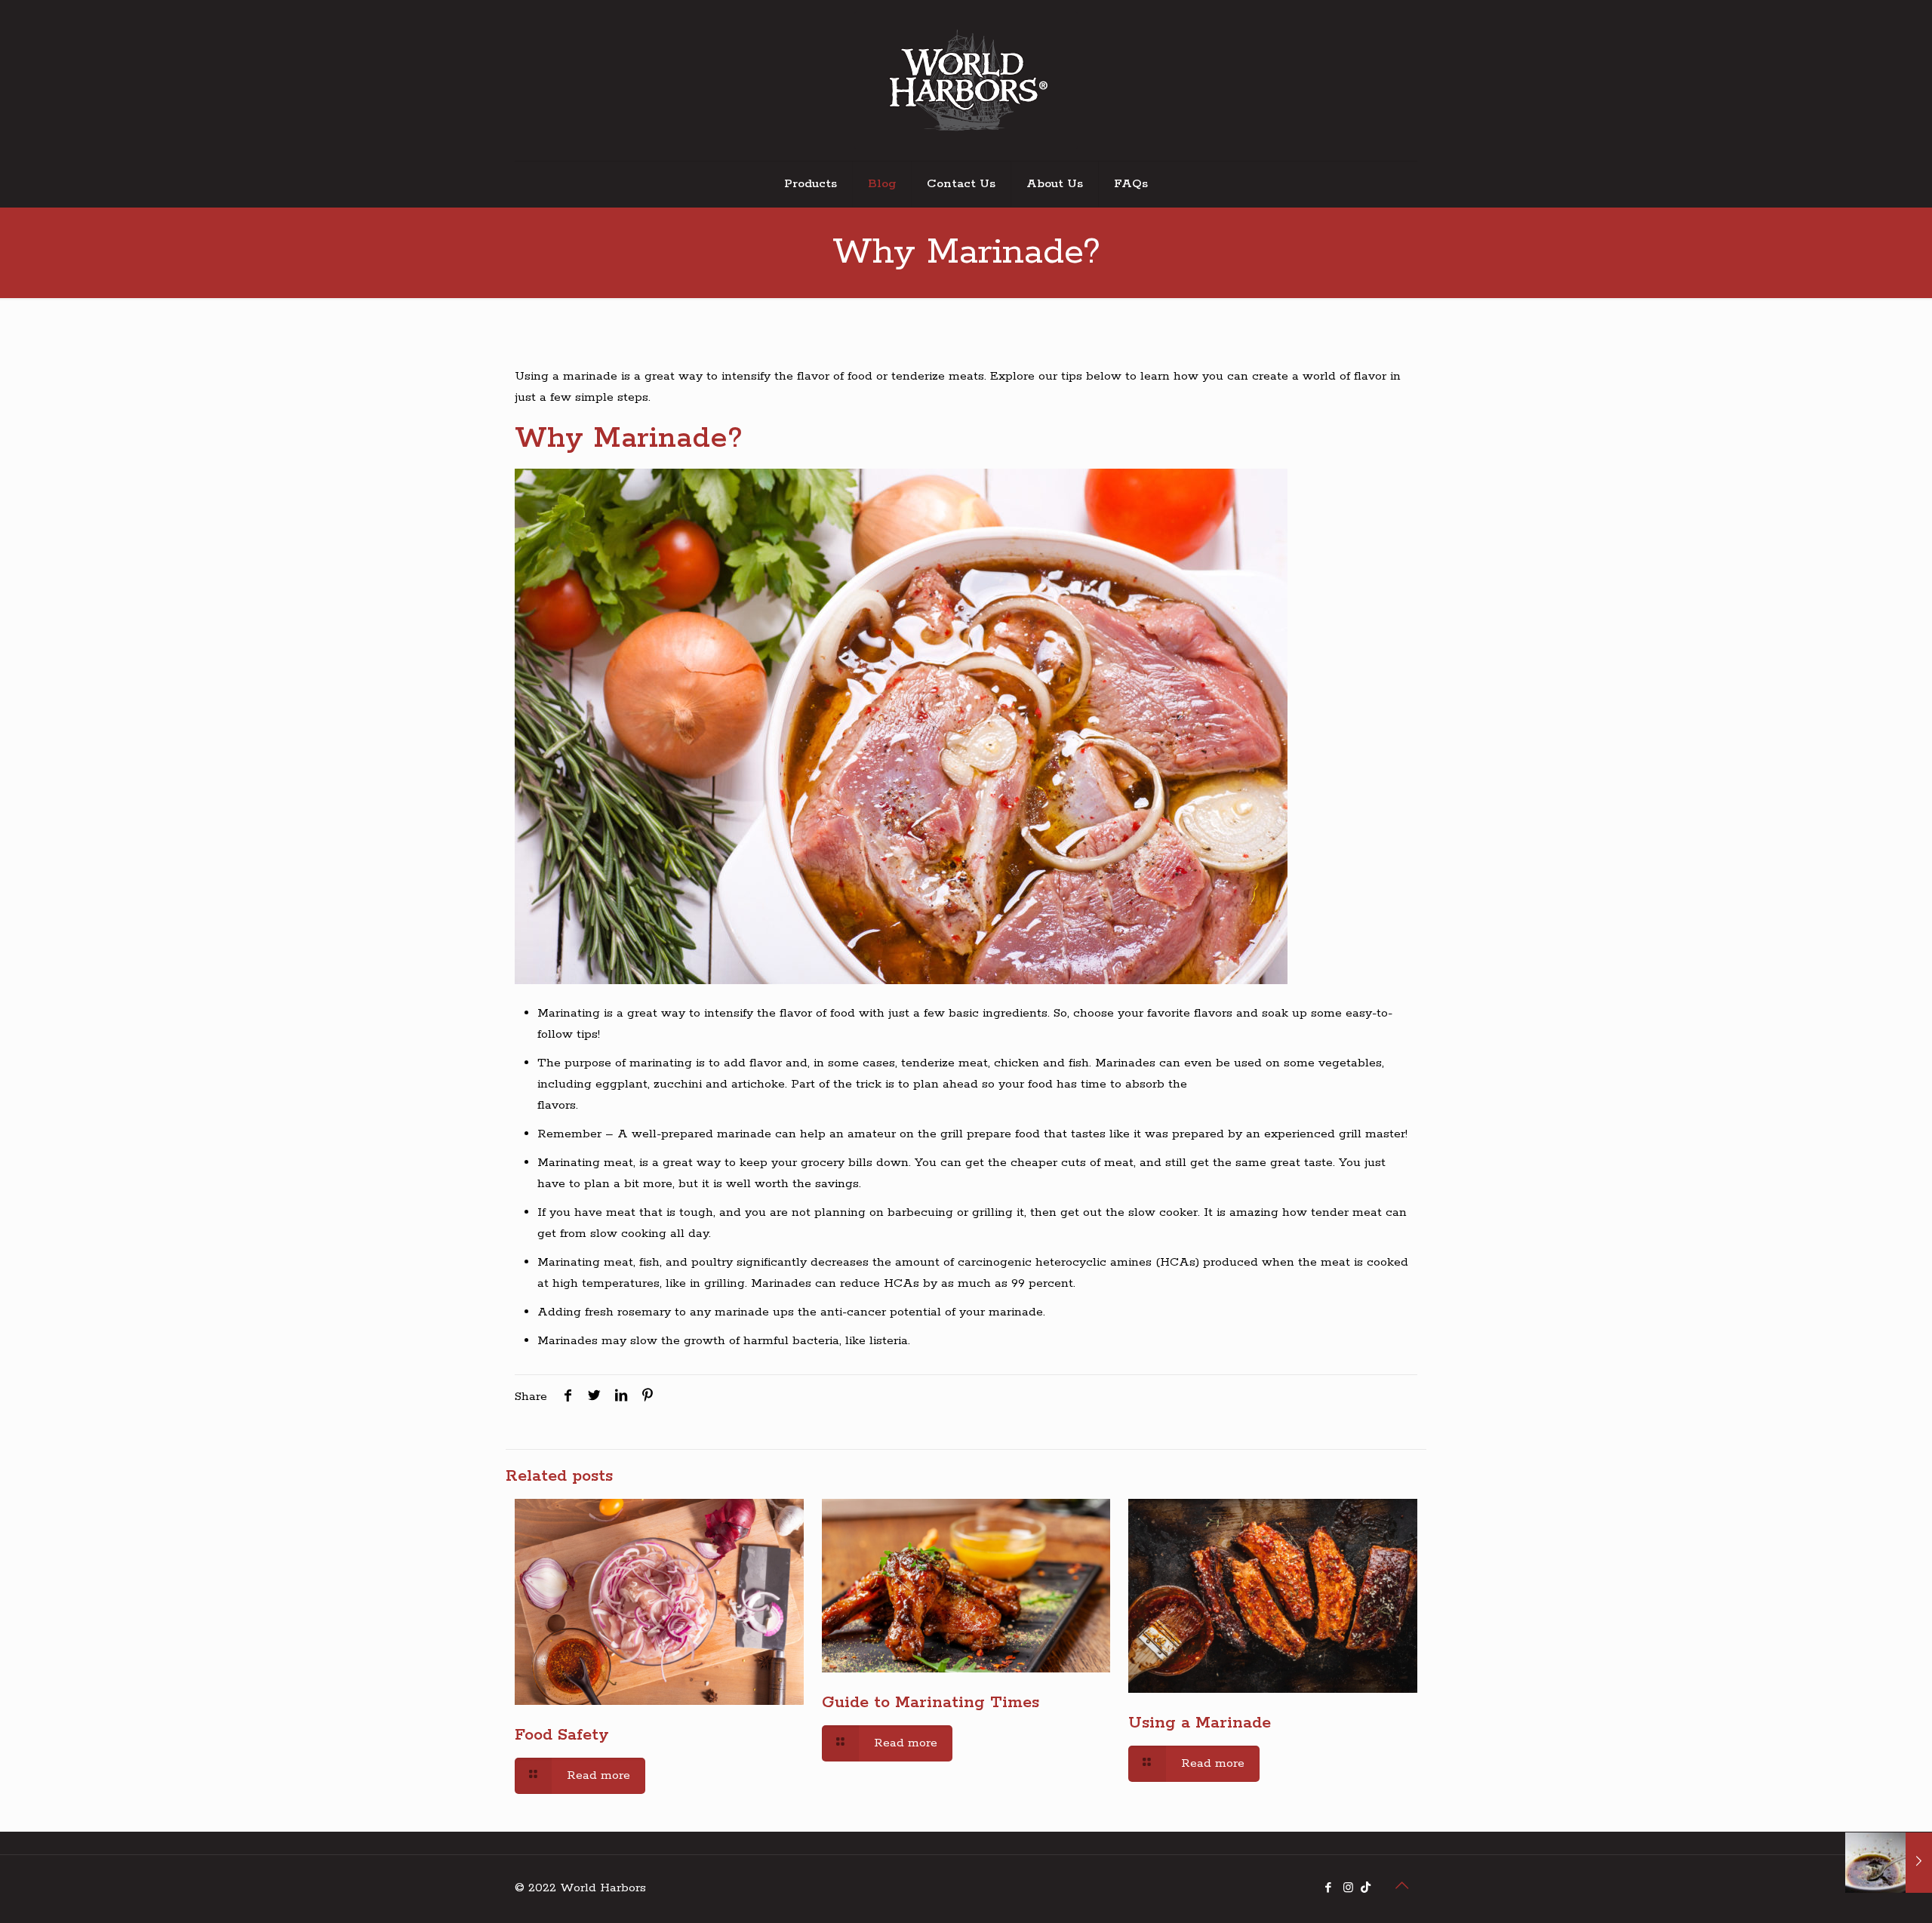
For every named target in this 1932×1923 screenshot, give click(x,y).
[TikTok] (1366, 1889)
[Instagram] (1348, 1889)
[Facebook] (1328, 1889)
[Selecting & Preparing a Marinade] (1889, 1863)
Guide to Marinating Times (931, 1703)
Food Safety (562, 1735)
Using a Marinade (1200, 1723)
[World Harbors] (966, 80)
